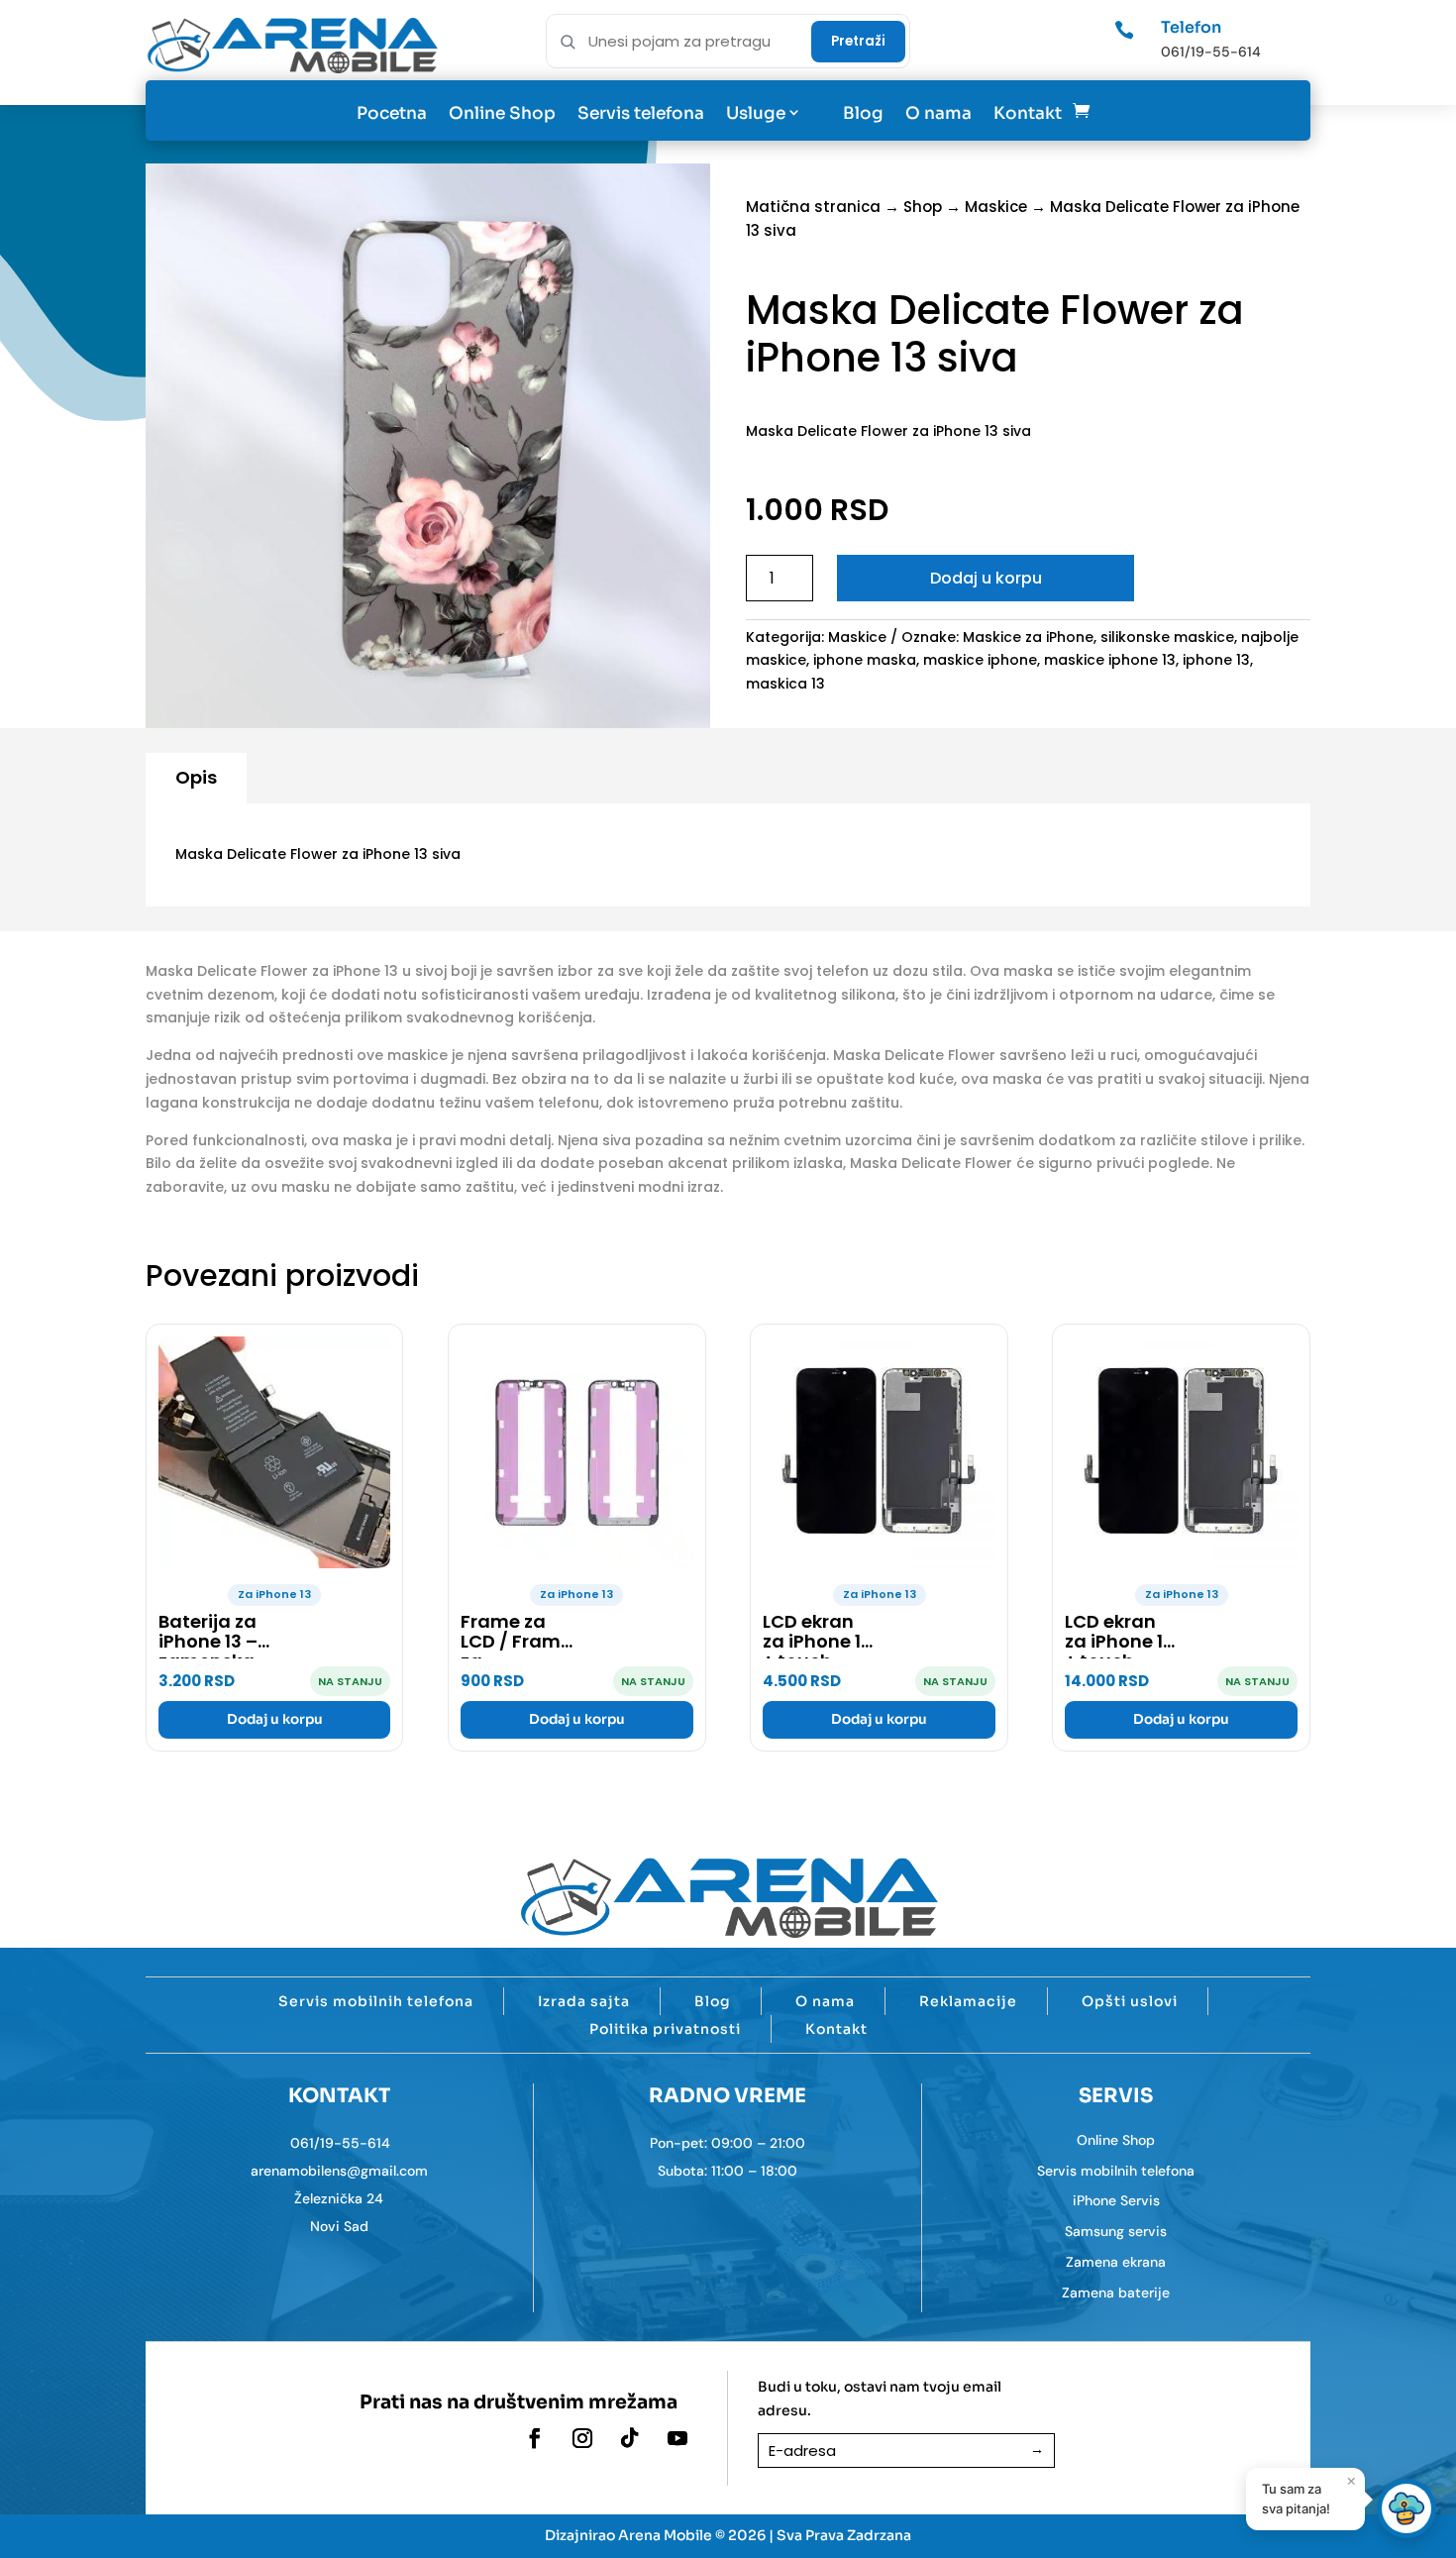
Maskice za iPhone (1028, 637)
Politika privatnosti (665, 2029)
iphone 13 (1216, 660)
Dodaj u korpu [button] (275, 1719)
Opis (196, 777)
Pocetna (392, 113)
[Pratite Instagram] (582, 2438)
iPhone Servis (1116, 2200)
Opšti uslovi (1130, 2001)
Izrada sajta (584, 2001)
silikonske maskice (1167, 637)
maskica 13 (785, 684)
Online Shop (502, 113)
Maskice (996, 207)
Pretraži (858, 41)
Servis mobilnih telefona (376, 2001)
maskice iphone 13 (1110, 660)
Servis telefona (641, 113)
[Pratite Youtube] (677, 2438)
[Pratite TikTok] (630, 2438)
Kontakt (1028, 113)
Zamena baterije (1116, 2292)
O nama (938, 113)
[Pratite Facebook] (535, 2438)
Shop (923, 207)
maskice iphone (980, 660)
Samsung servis (1116, 2231)
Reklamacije (968, 2001)
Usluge (756, 113)
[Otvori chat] (1406, 2508)
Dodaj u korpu (986, 578)
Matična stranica (813, 207)
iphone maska (865, 660)
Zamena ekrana (1116, 2262)
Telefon (1191, 27)
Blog (863, 113)
